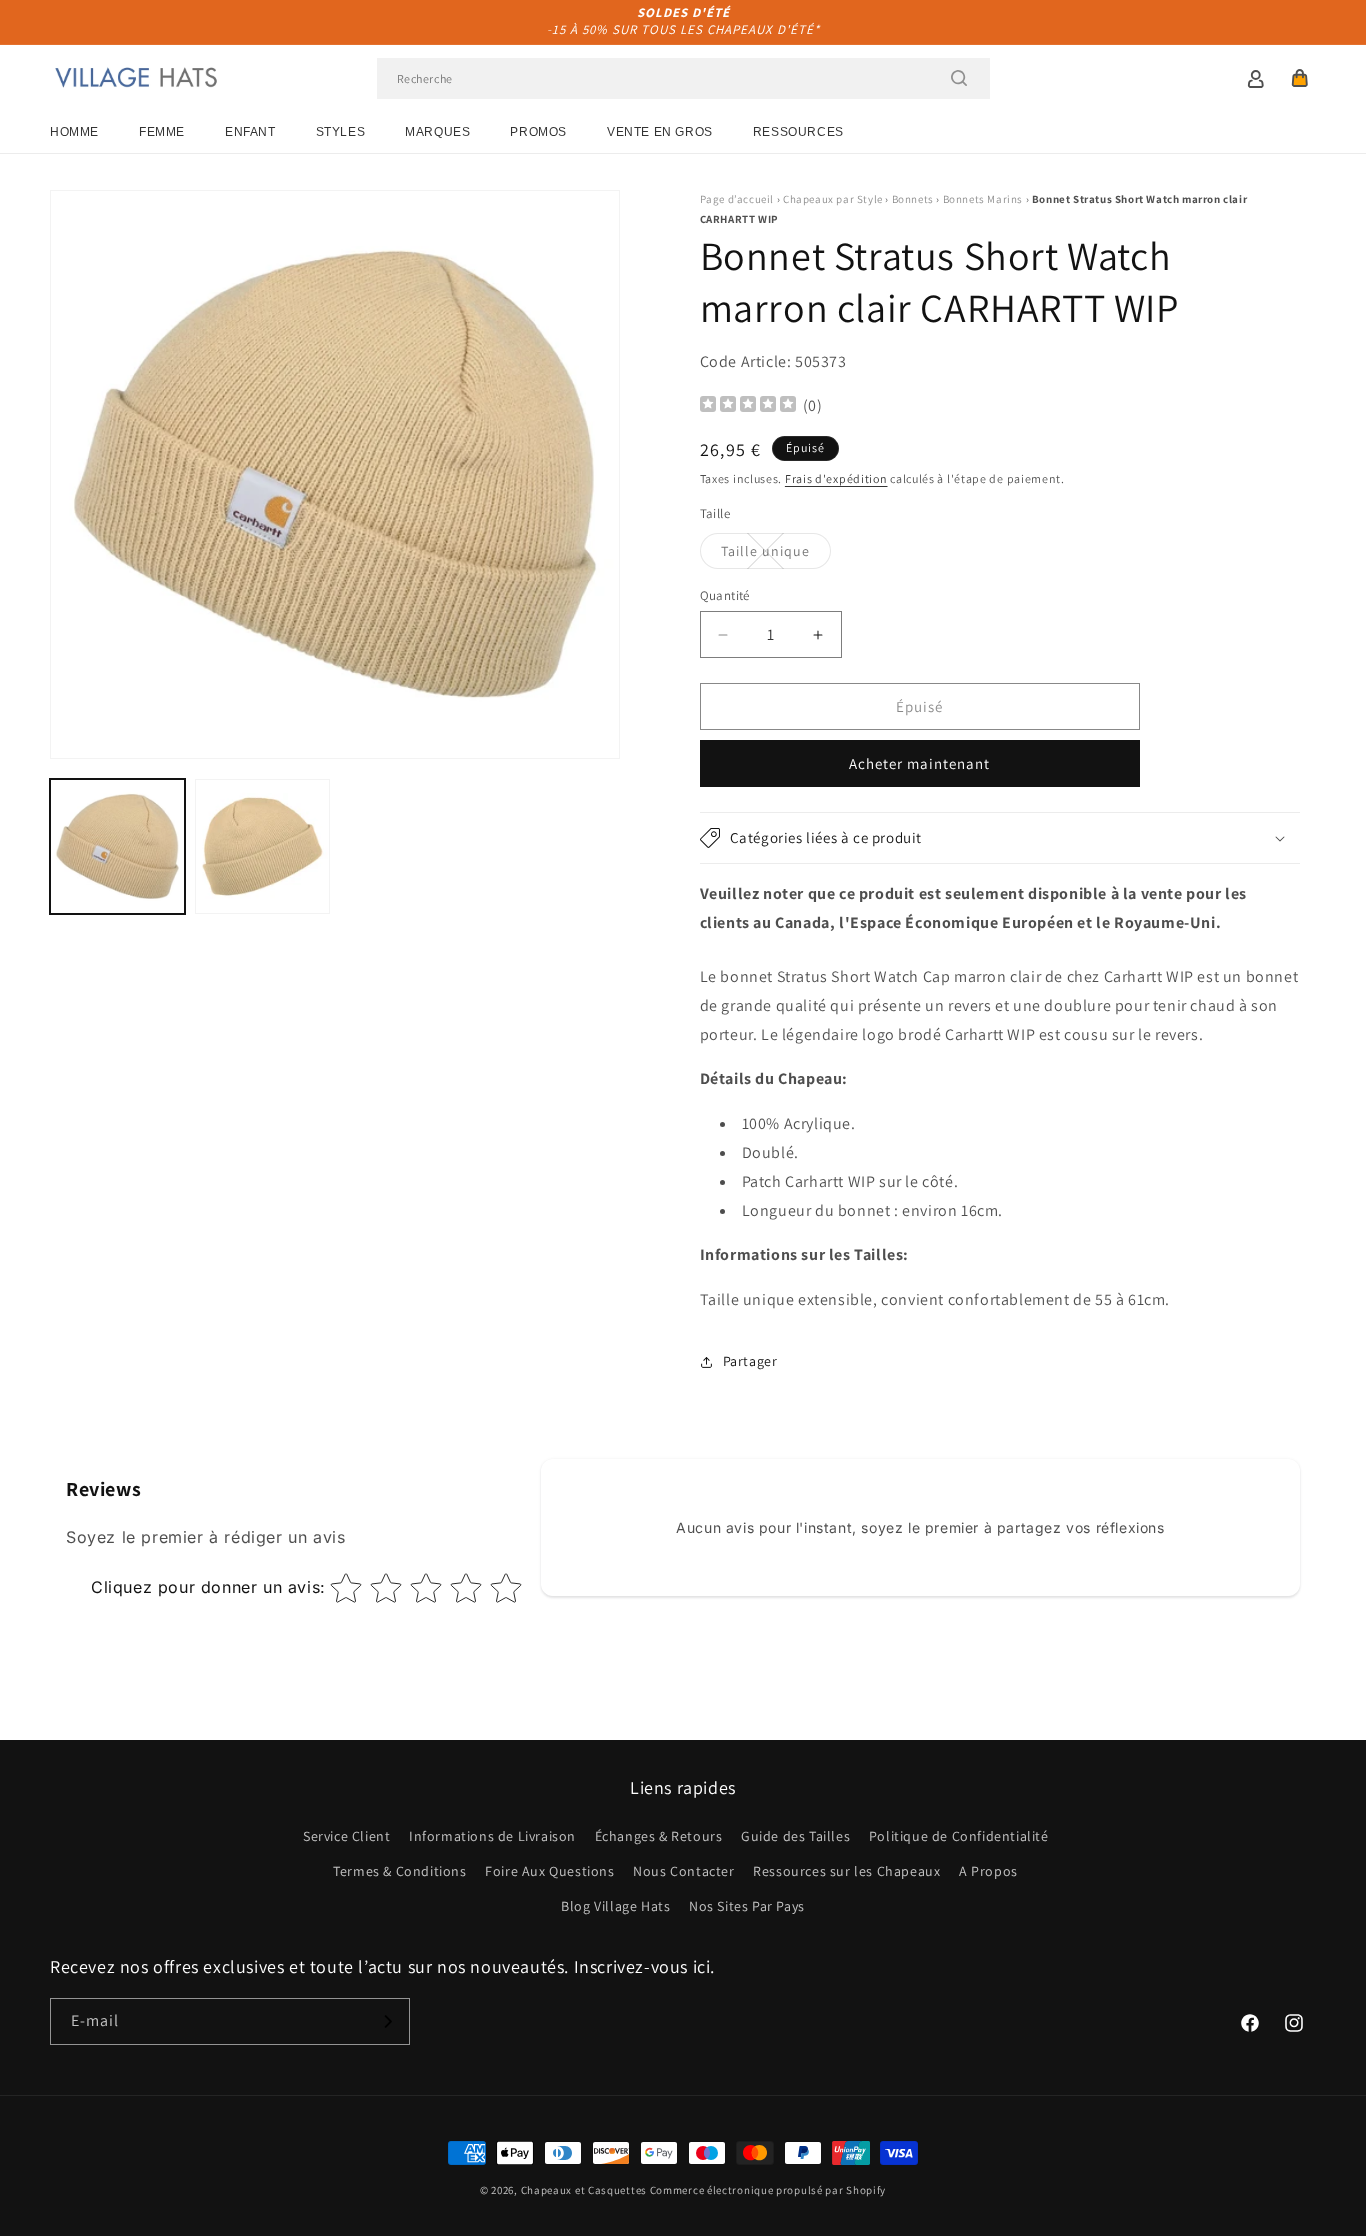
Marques (437, 132)
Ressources (798, 132)
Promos (538, 132)
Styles (341, 132)
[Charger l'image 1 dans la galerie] (117, 846)
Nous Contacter (683, 1871)
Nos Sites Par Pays (747, 1906)
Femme (162, 132)
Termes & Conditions (399, 1871)
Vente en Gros (660, 132)
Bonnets (913, 199)
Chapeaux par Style (833, 199)
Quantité (725, 595)
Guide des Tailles (795, 1836)
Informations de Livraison (492, 1836)
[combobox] (683, 78)
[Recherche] (959, 78)
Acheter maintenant (919, 763)
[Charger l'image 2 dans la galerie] (262, 846)
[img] (748, 406)
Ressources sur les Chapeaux (846, 1871)
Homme (74, 132)
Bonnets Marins (983, 199)
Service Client (346, 1836)
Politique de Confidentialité (959, 1836)
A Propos (988, 1871)
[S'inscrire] (387, 2021)
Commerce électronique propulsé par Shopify (768, 2190)
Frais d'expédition (836, 478)
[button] (1300, 78)
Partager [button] (750, 1361)
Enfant (250, 132)
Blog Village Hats (615, 1906)
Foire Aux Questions (549, 1871)
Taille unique (776, 555)
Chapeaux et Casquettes (584, 2190)
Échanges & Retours (659, 1836)
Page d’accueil (737, 199)
